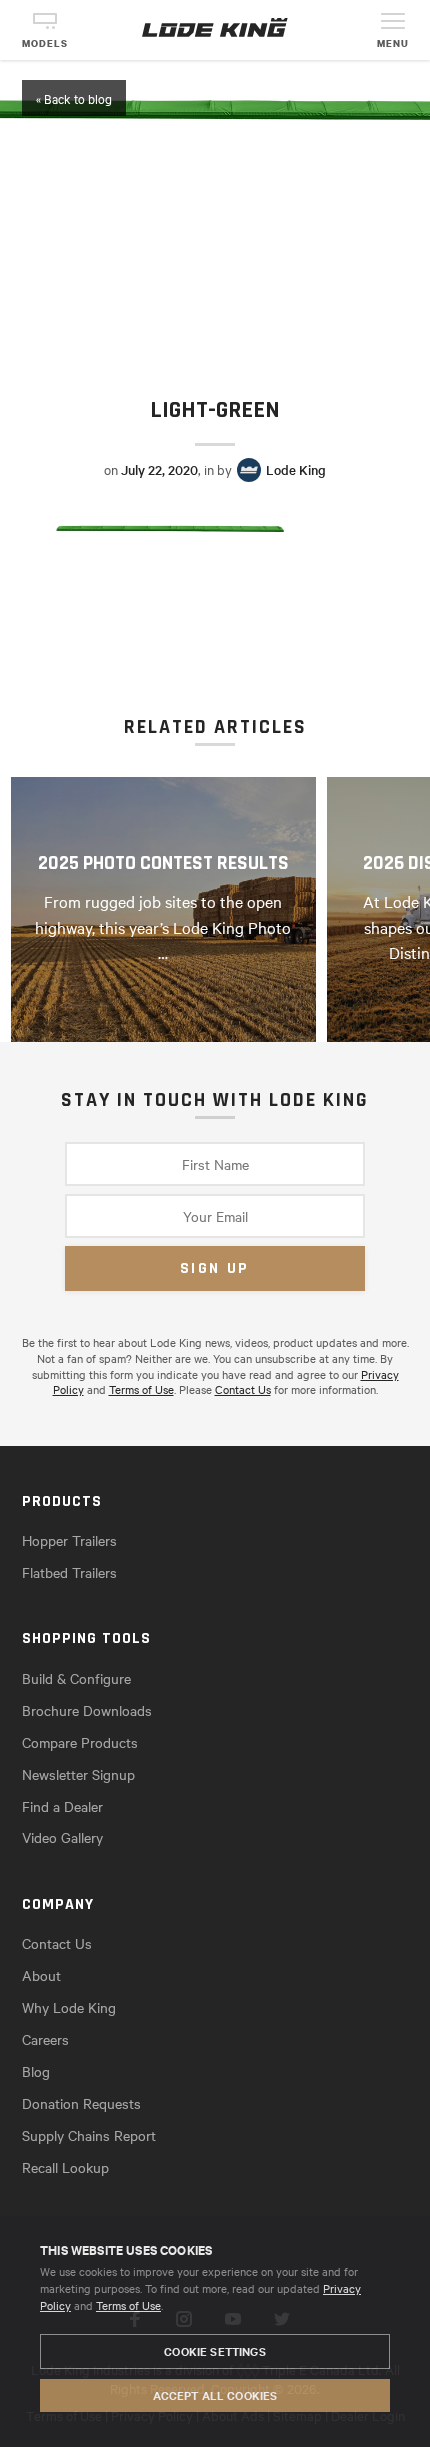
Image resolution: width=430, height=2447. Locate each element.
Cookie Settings (214, 2351)
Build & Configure (76, 1678)
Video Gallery (62, 1837)
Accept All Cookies (215, 2395)
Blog (36, 2071)
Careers (45, 2039)
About (41, 1975)
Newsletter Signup (78, 1774)
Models (45, 43)
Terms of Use (128, 2305)
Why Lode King (69, 2007)
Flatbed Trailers (69, 1572)
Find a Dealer (62, 1806)
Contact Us (243, 1389)
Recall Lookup (65, 2167)
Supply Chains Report (89, 2135)
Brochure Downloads (87, 1710)
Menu (393, 43)
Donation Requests (81, 2103)
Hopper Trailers (69, 1540)
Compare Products (80, 1742)
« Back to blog (74, 98)
